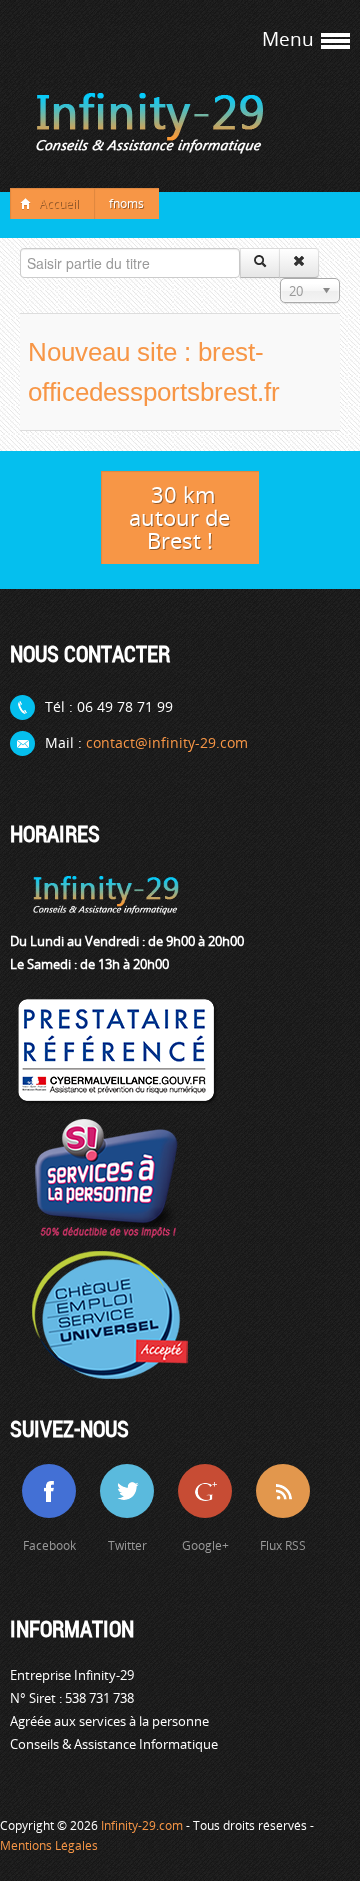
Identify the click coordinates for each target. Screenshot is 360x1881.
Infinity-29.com (142, 1825)
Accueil (59, 203)
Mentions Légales (49, 1845)
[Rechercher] (260, 263)
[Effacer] (299, 263)
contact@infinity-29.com (167, 742)
